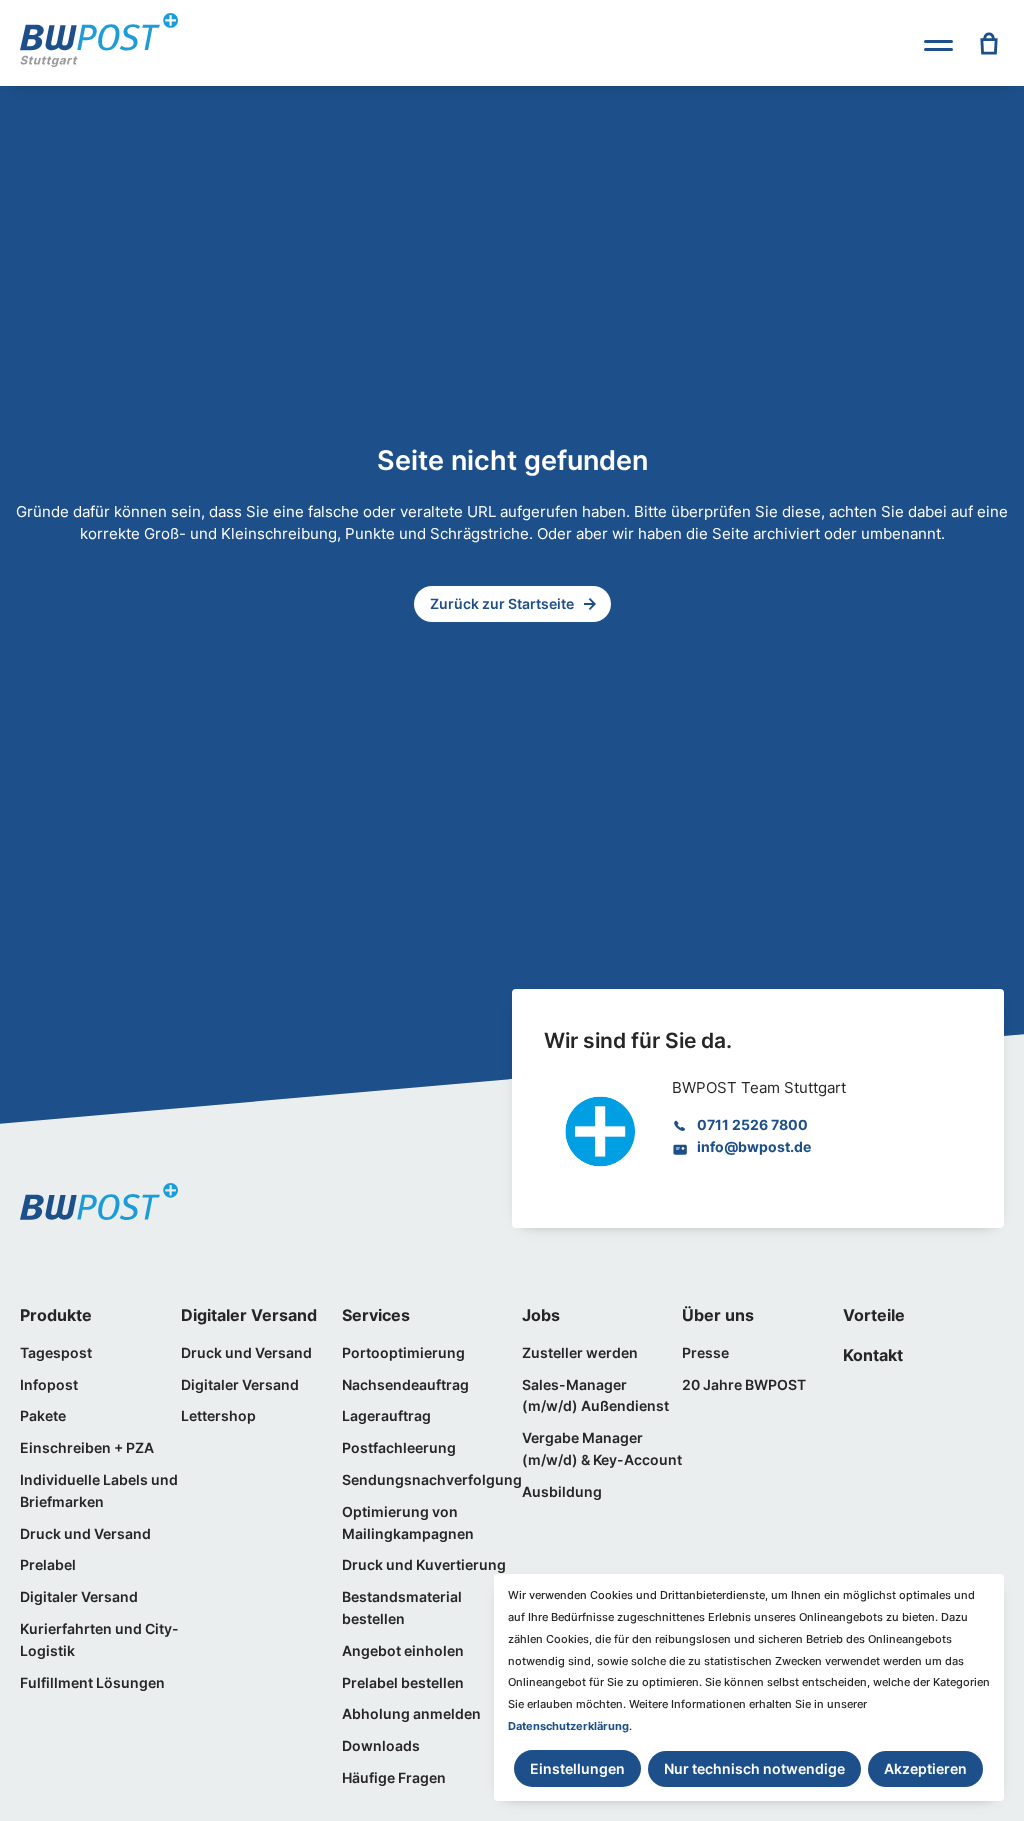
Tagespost (56, 1353)
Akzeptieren (925, 1768)
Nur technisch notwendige (754, 1768)
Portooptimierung (403, 1353)
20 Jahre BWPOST (744, 1385)
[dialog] (749, 1687)
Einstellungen (577, 1768)
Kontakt (873, 1355)
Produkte (56, 1315)
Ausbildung (562, 1492)
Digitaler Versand (79, 1597)
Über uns (718, 1315)
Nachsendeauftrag (405, 1385)
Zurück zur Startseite (502, 604)
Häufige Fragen (394, 1778)
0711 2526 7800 (752, 1125)
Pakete (43, 1416)
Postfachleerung (399, 1448)
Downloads (381, 1746)
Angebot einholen (403, 1651)
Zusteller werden (580, 1353)
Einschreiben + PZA (87, 1448)
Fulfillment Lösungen (92, 1683)
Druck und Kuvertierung (424, 1565)
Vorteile (874, 1315)
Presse (705, 1353)
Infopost (49, 1385)
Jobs (541, 1315)
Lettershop (218, 1416)
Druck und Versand (85, 1534)
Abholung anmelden (411, 1714)
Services (376, 1315)
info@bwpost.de (754, 1147)
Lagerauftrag (386, 1416)
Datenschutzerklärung (568, 1726)
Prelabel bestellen (403, 1683)
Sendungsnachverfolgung (432, 1480)
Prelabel (48, 1565)
